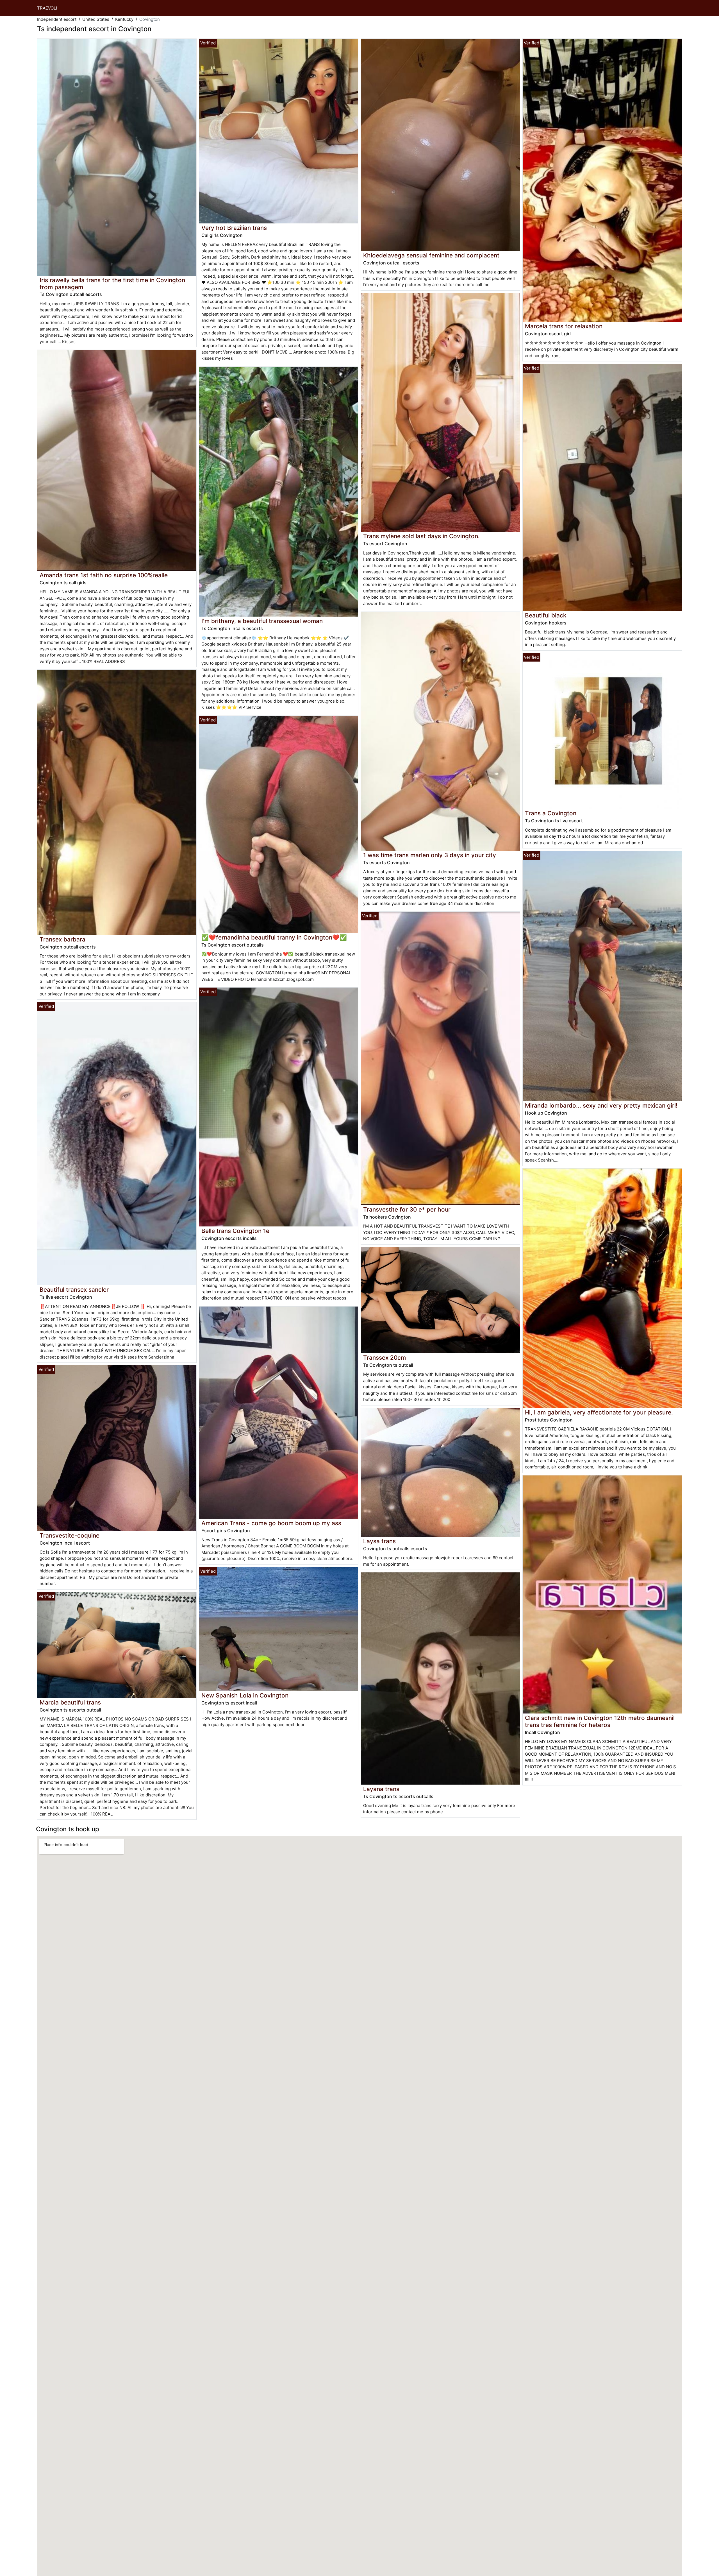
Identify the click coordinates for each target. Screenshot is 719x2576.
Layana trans (381, 1789)
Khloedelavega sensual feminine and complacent (431, 255)
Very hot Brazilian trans (234, 228)
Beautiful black (546, 615)
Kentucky (124, 19)
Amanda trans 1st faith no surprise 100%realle (104, 575)
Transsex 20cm (384, 1358)
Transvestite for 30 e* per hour (407, 1209)
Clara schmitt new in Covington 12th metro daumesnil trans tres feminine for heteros (600, 1721)
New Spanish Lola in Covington (245, 1695)
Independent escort (57, 19)
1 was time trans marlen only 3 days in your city (430, 855)
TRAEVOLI (47, 8)
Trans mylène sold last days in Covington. (421, 536)
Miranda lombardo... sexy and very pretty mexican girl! (601, 1105)
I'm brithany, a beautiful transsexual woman (262, 621)
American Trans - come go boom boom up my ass (271, 1523)
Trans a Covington (551, 813)
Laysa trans (379, 1541)
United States (96, 19)
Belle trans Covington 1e (235, 1231)
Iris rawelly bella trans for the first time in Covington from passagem (112, 284)
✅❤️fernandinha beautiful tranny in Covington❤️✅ (274, 937)
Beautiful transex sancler (74, 1290)
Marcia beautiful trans (70, 1702)
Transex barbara (62, 939)
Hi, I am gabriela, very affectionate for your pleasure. (599, 1412)
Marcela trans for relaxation (564, 326)
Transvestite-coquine (70, 1535)
